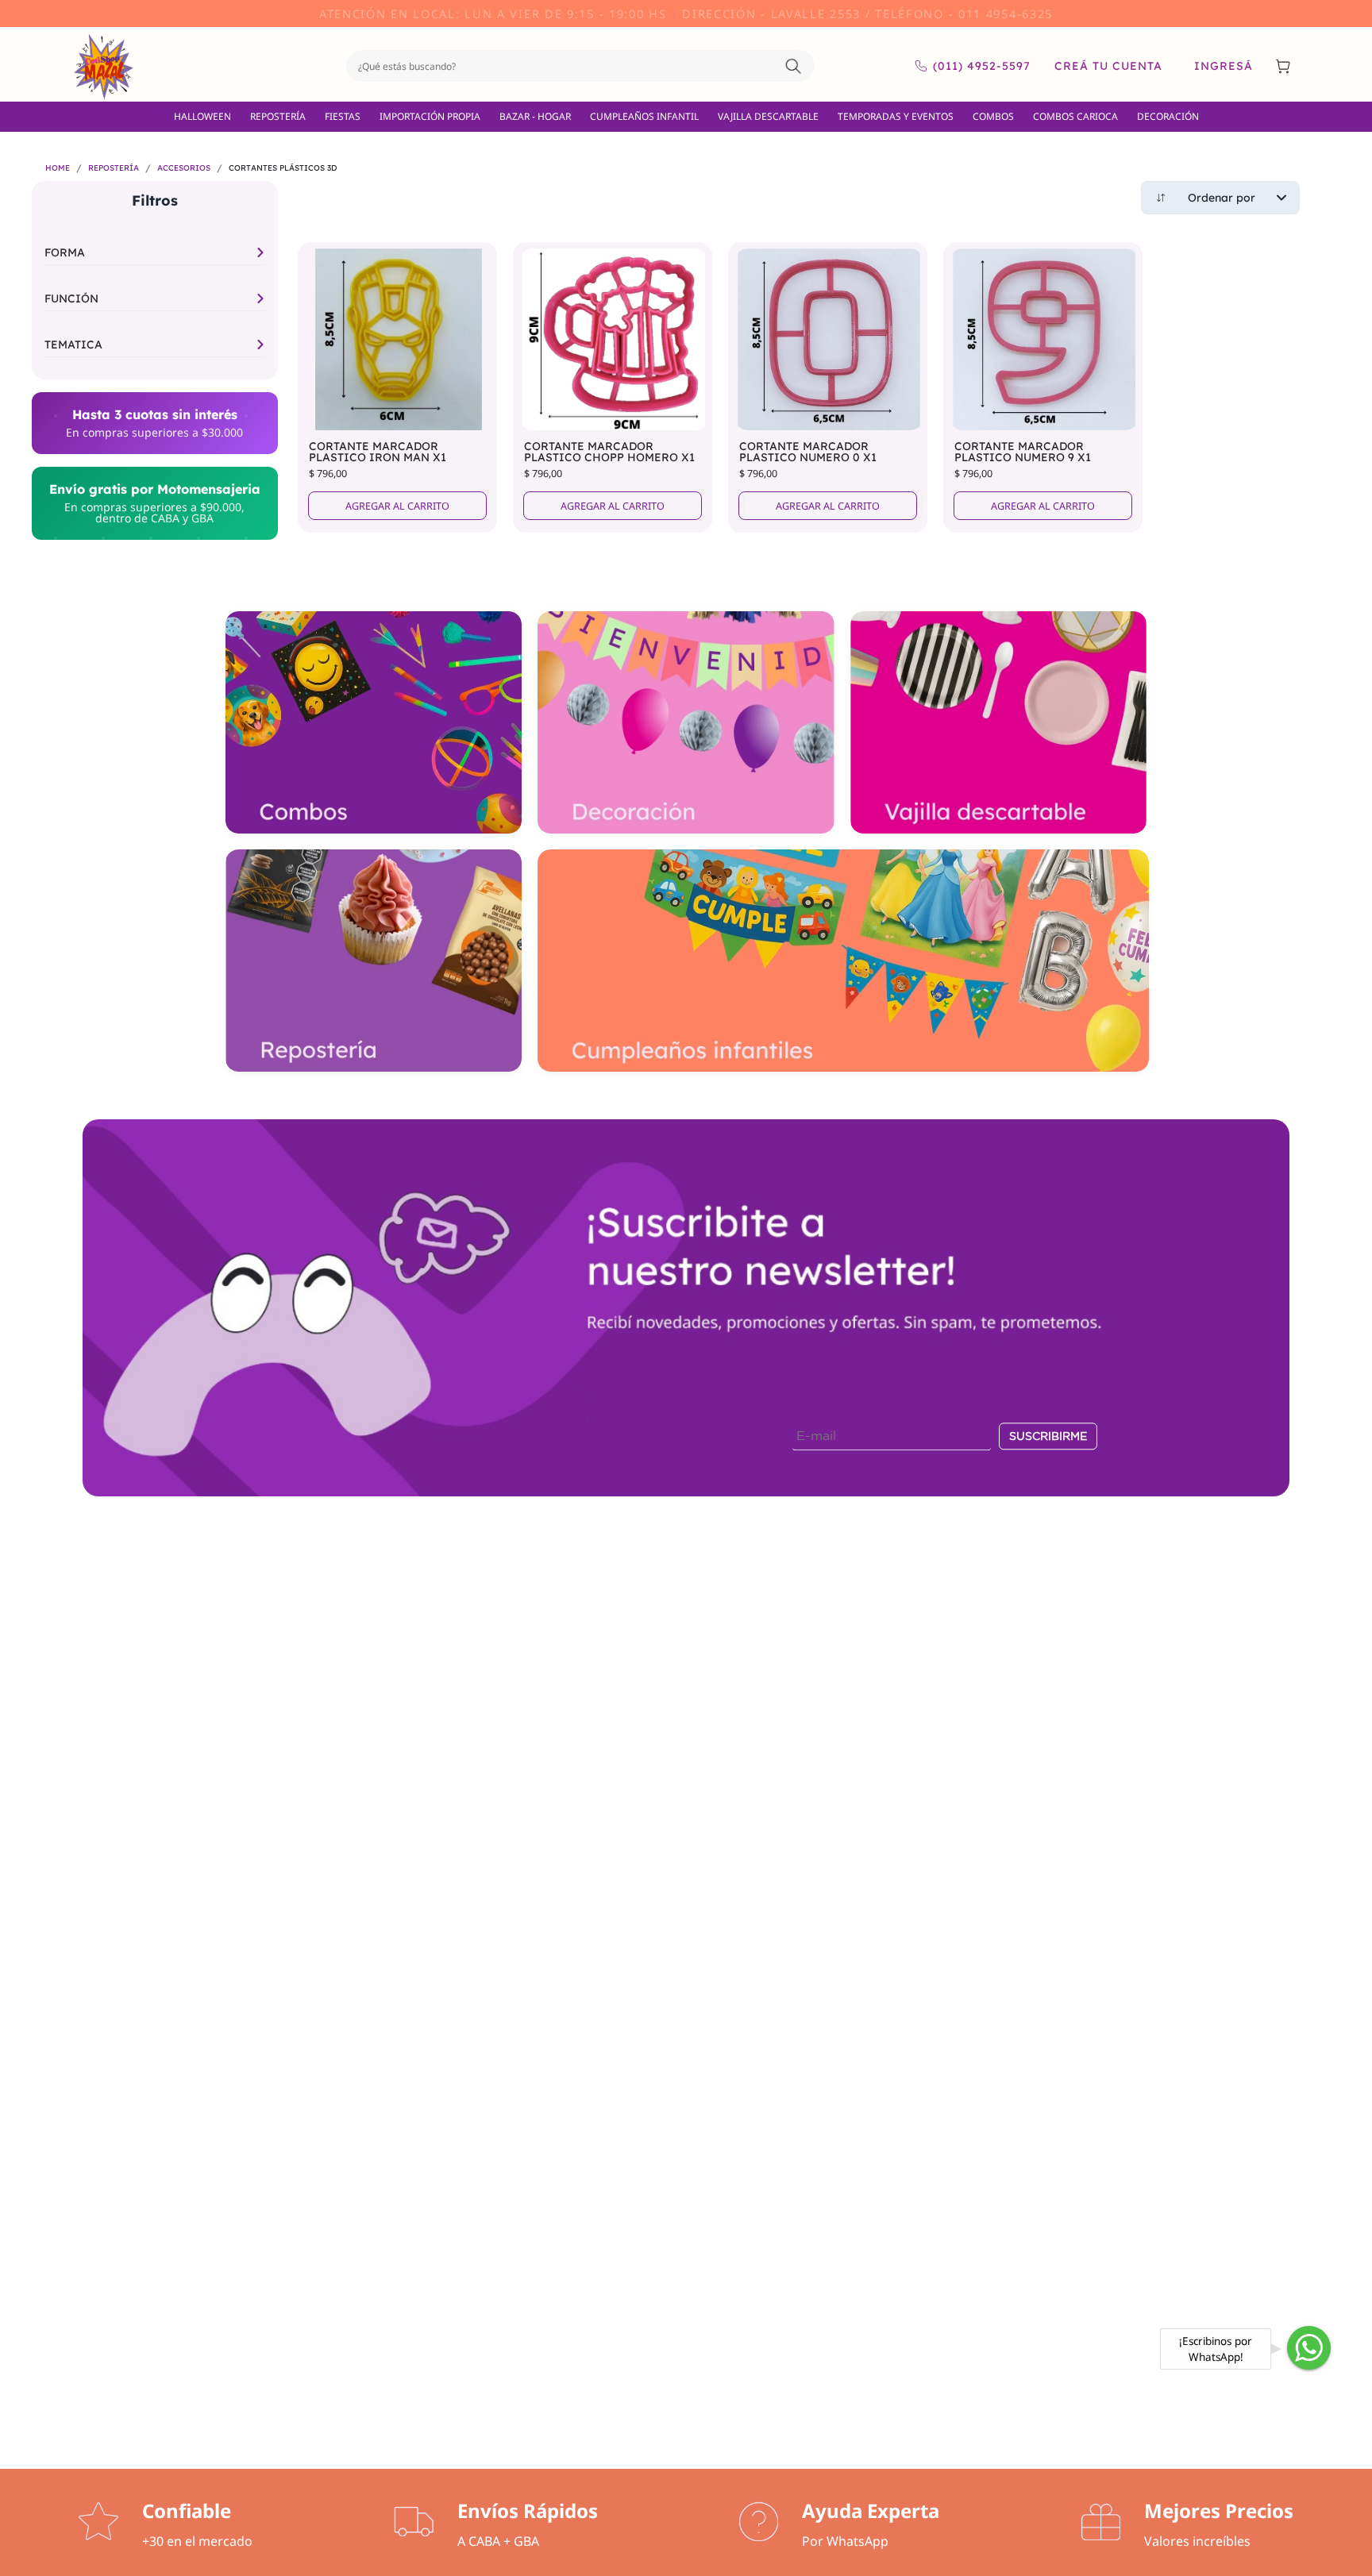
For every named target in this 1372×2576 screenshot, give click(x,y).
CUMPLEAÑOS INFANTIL (644, 116)
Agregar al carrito (397, 506)
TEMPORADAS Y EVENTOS (896, 116)
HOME (58, 168)
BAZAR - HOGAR (535, 116)
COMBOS (993, 116)
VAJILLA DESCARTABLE (768, 116)
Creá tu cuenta (1108, 66)
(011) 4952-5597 (982, 66)
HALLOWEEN (202, 116)
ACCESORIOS (184, 168)
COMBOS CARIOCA (1075, 116)
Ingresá (1224, 66)
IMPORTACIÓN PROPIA (430, 116)
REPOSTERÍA (278, 116)
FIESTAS (343, 116)
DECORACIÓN (1168, 116)
